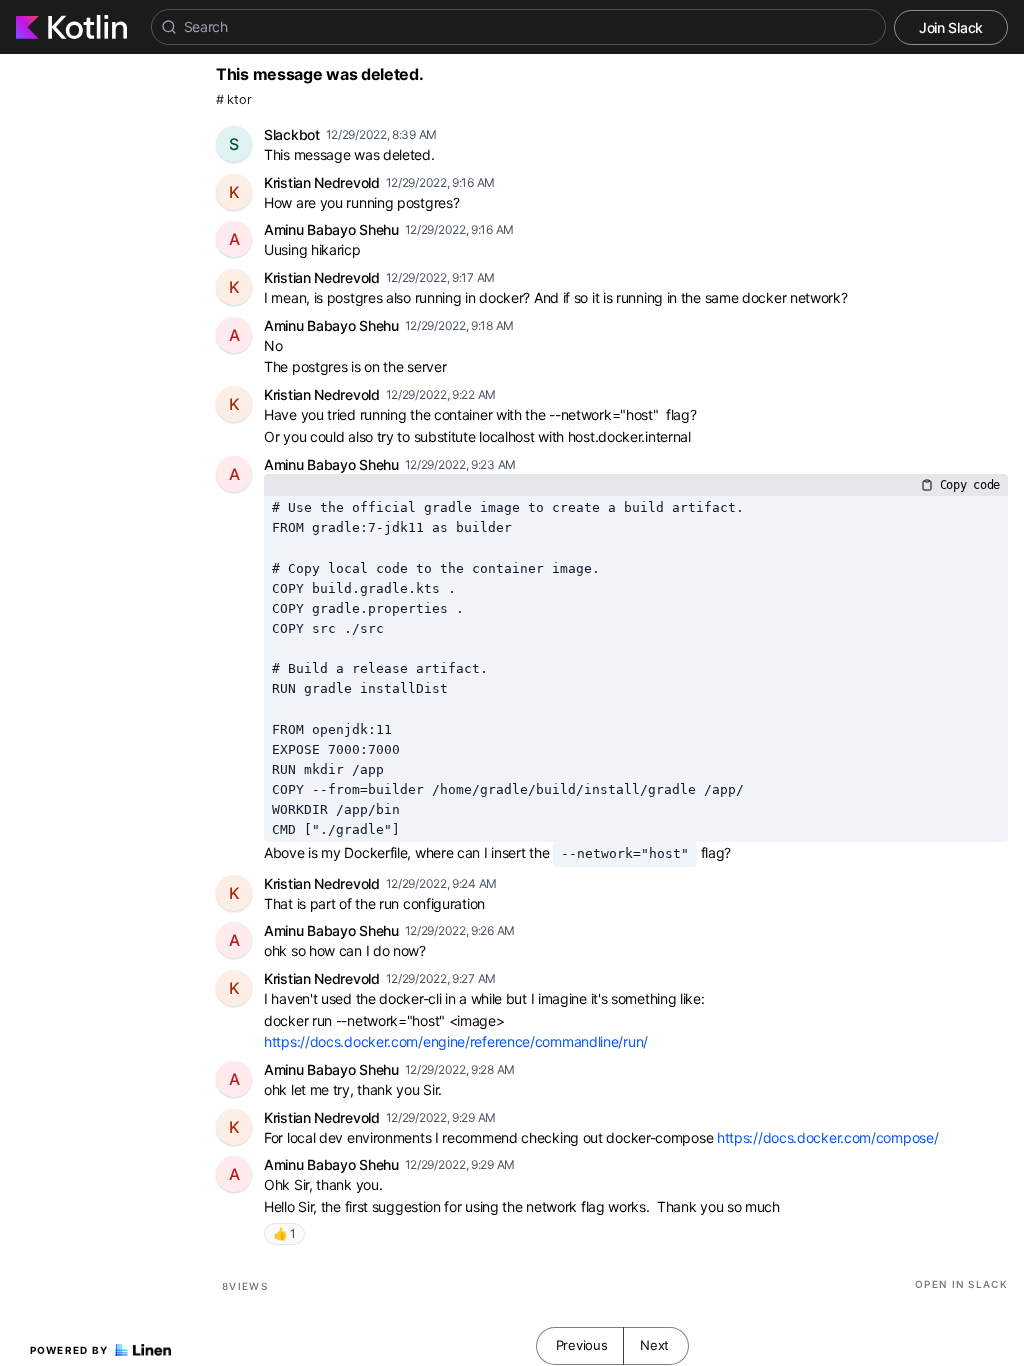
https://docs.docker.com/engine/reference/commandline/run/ (456, 1041)
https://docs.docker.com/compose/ (827, 1137)
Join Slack (951, 27)
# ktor (233, 99)
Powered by (69, 1350)
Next (654, 1345)
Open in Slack (961, 1284)
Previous (582, 1345)
